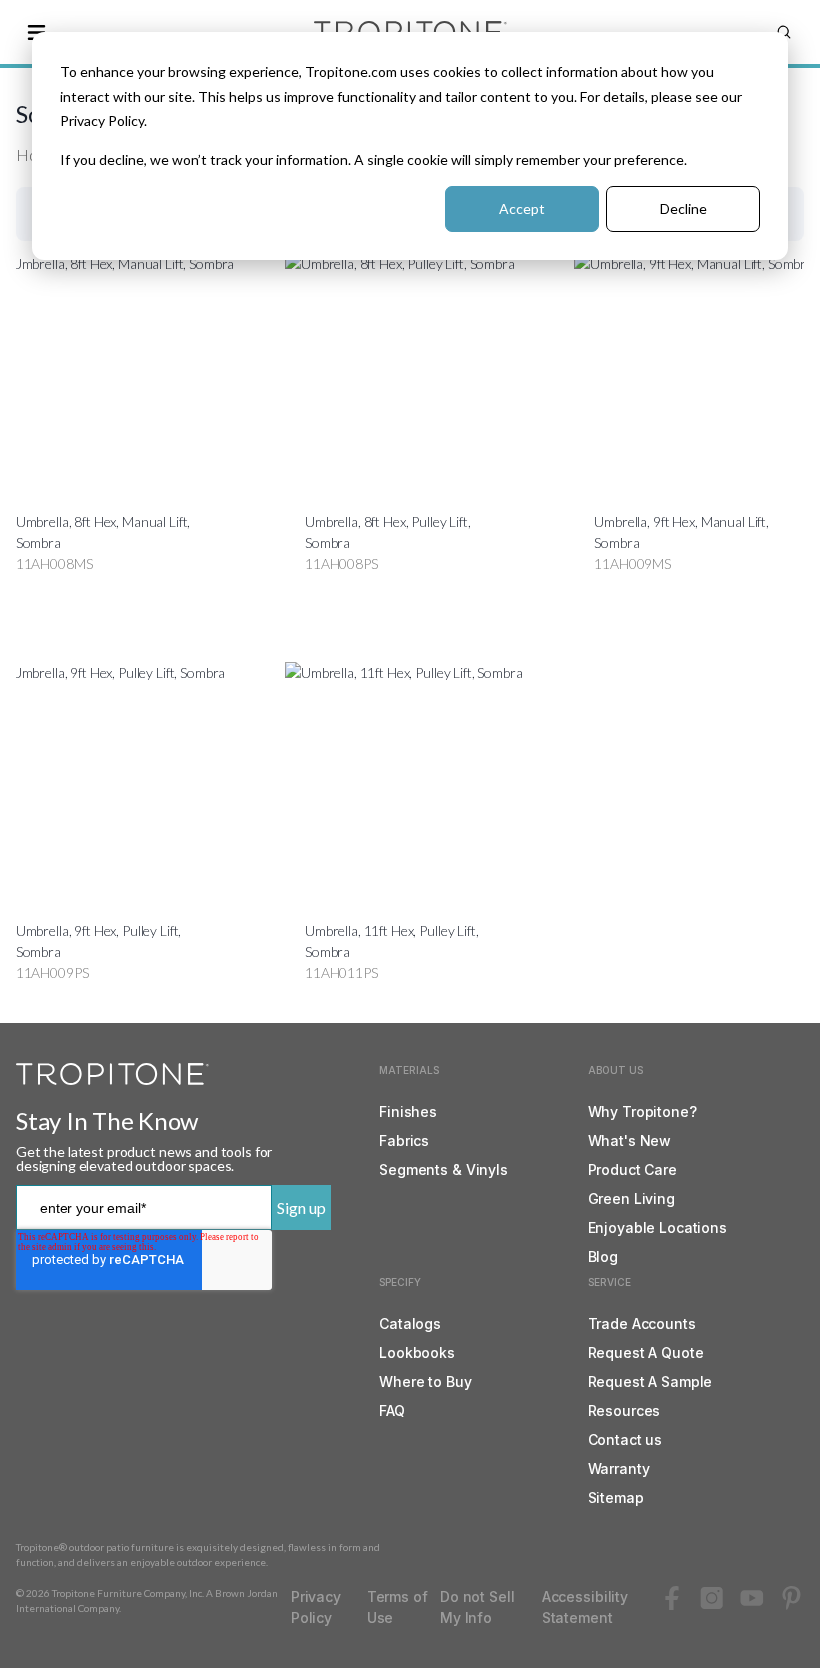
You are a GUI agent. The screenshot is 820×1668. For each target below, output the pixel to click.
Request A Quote (646, 1352)
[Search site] (784, 32)
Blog (603, 1256)
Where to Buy (425, 1381)
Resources (624, 1410)
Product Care (632, 1169)
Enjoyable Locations (657, 1227)
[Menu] (36, 32)
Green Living (631, 1198)
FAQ (392, 1410)
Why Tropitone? (642, 1111)
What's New (630, 1140)
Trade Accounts (642, 1323)
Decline (683, 208)
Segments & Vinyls (443, 1169)
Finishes (408, 1111)
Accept (522, 208)
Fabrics (404, 1140)
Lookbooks (417, 1352)
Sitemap (616, 1497)
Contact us (625, 1439)
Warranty (619, 1468)
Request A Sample (650, 1381)
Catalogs (410, 1323)
